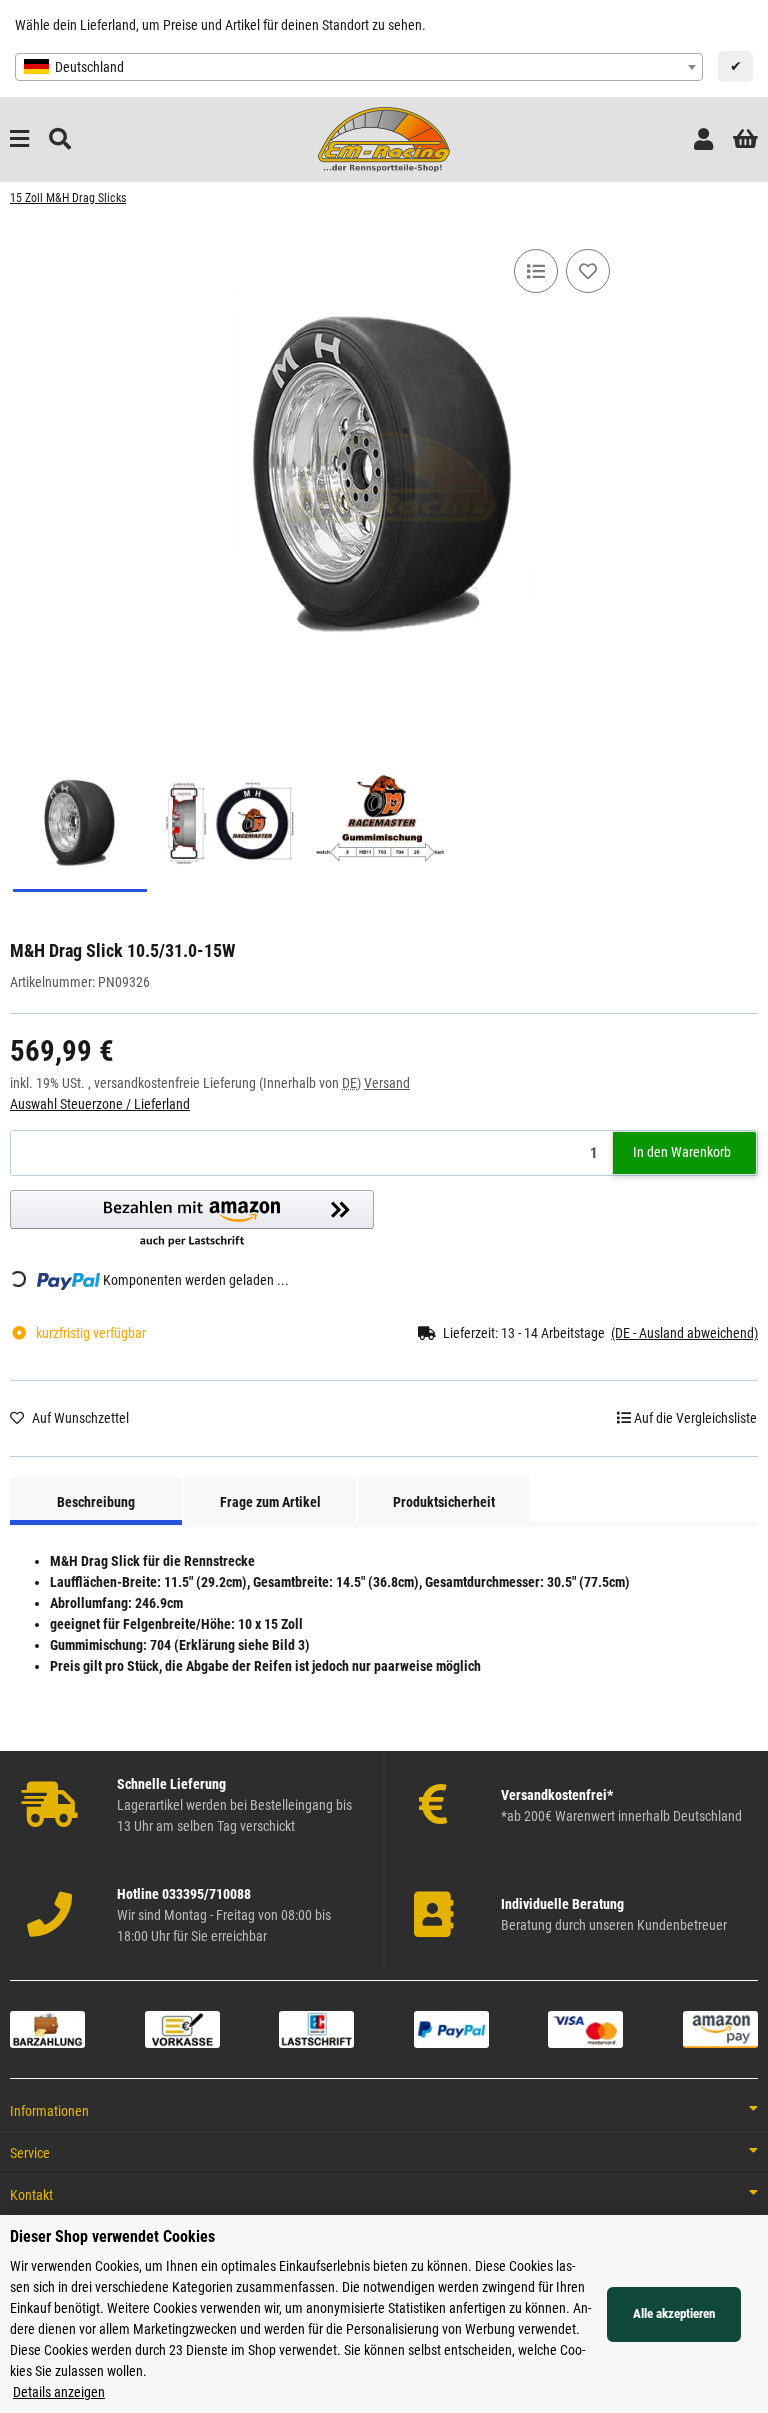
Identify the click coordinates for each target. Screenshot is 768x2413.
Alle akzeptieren (674, 2313)
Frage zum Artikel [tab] (270, 1502)
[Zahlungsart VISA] (585, 2028)
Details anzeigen (59, 2392)
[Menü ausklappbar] (19, 139)
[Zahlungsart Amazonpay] (720, 2028)
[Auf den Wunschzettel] (588, 271)
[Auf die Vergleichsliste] (536, 271)
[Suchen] (60, 139)
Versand (387, 1083)
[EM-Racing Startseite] (383, 138)
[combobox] (359, 67)
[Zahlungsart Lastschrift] (316, 2028)
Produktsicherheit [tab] (444, 1502)
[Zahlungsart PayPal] (451, 2028)
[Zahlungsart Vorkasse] (182, 2028)
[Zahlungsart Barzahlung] (47, 2028)
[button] (703, 139)
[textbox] (359, 67)
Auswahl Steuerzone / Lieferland (100, 1104)
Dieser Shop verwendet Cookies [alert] (112, 2236)
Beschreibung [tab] (96, 1502)
